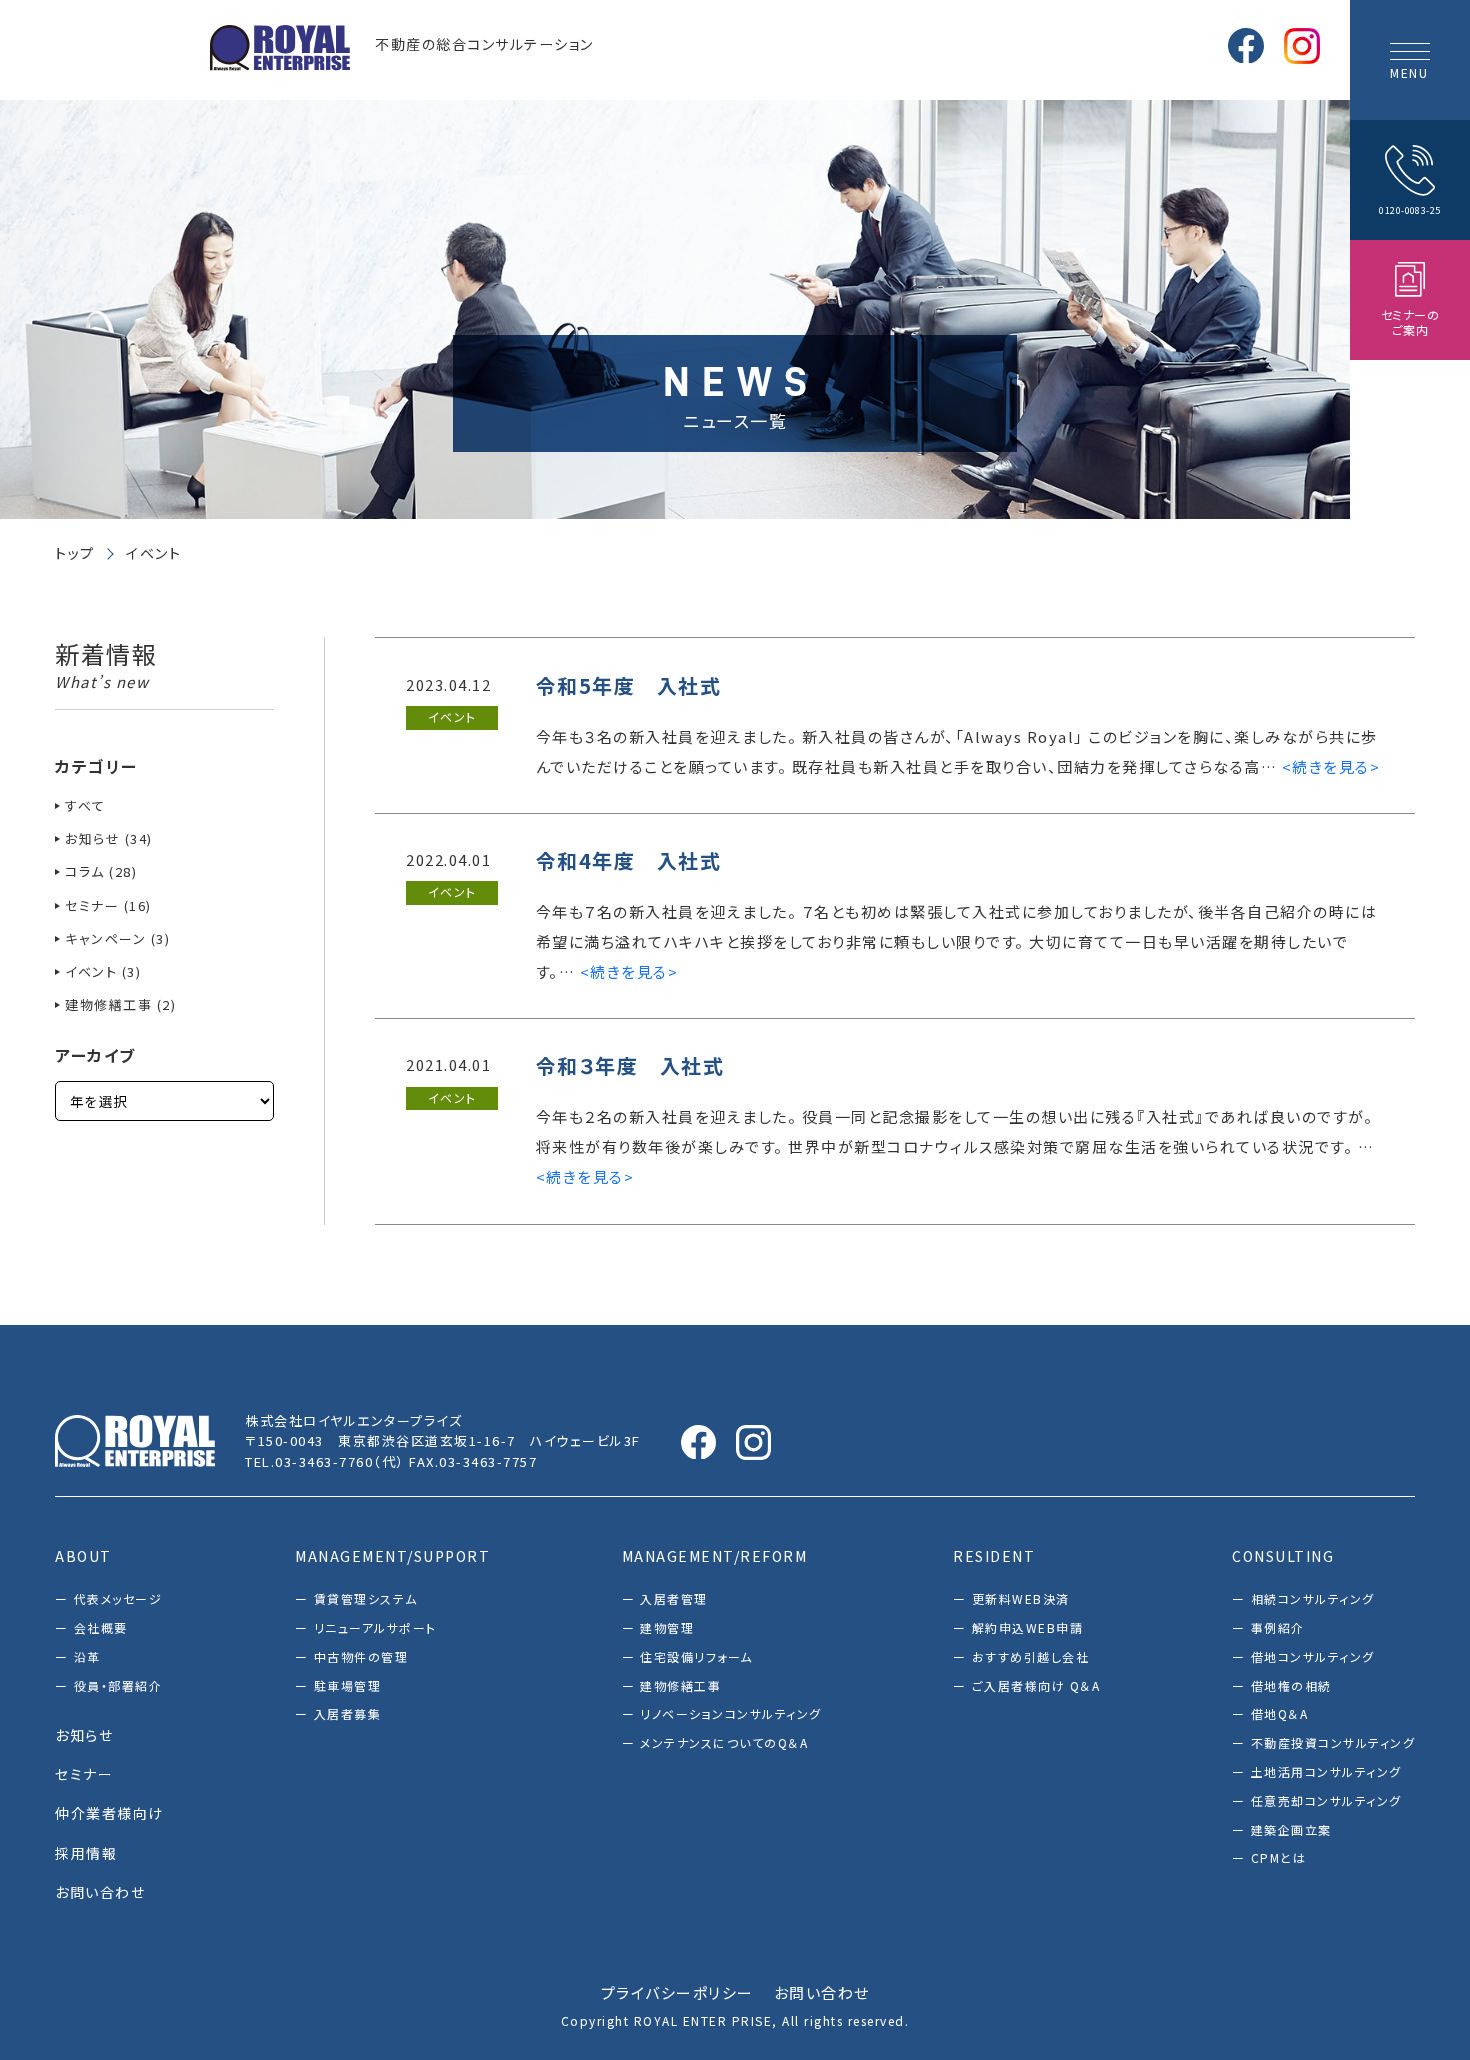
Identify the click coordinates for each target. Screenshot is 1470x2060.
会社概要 (101, 1627)
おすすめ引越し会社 (1030, 1656)
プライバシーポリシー (677, 1992)
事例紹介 (1278, 1627)
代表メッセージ (118, 1598)
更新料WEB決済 (1021, 1598)
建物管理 (667, 1627)
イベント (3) (103, 971)
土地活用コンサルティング (1326, 1771)
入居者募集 (347, 1713)
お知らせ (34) (109, 838)
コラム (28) (101, 871)
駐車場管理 (347, 1685)
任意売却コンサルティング (1326, 1800)
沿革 (87, 1656)
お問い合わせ (822, 1992)
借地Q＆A (1279, 1713)
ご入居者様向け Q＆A (1036, 1685)
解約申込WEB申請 (1027, 1627)
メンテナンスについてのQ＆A (724, 1742)
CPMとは (1278, 1857)
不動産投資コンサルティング (1333, 1742)
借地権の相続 (1291, 1685)
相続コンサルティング (1313, 1598)
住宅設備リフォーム (696, 1656)
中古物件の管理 (361, 1656)
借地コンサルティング (1313, 1656)
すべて (85, 805)
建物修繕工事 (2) (120, 1004)
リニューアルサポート (375, 1627)
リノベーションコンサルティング (731, 1713)
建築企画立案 (1291, 1829)
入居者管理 (674, 1598)
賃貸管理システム (366, 1598)
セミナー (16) (108, 905)
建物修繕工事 (680, 1685)
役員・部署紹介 (118, 1685)
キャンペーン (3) (117, 938)
